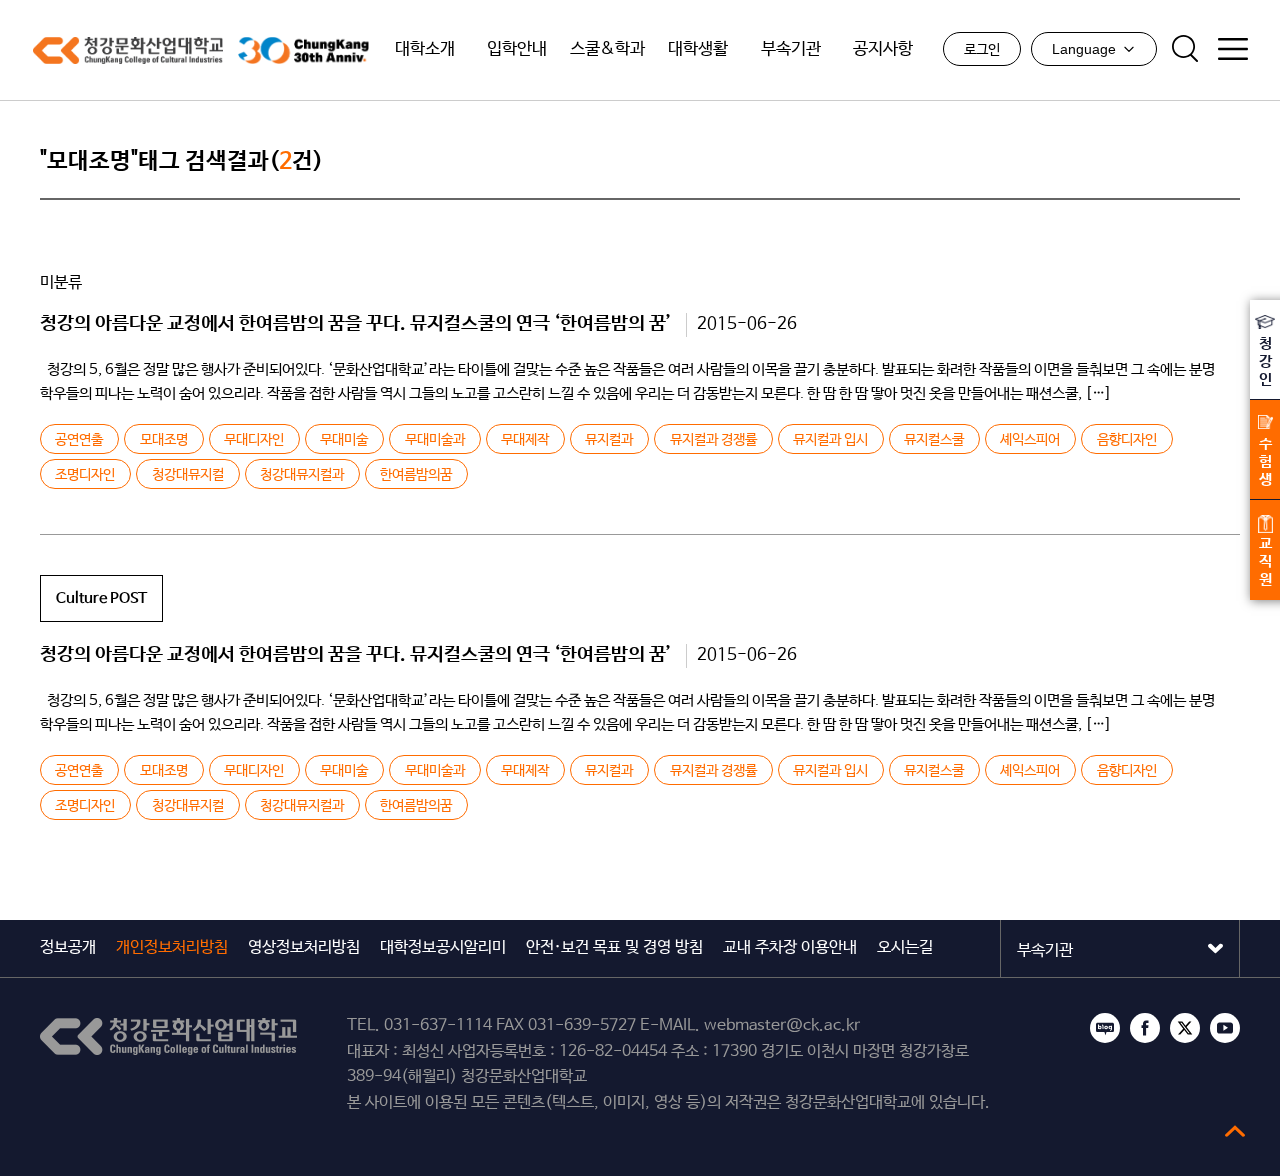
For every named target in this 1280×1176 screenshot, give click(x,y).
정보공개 (68, 947)
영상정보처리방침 (304, 947)
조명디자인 (85, 475)
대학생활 (698, 49)
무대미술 (344, 440)
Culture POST (101, 598)
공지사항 (883, 49)
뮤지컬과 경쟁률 (713, 440)
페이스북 (1145, 1028)
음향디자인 (1127, 440)
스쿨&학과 (607, 49)
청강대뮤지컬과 (302, 475)
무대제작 (525, 440)
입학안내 (517, 49)
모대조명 (164, 440)
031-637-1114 (438, 1025)
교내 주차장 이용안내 (790, 947)
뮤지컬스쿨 (934, 440)
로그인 (982, 50)
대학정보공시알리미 (443, 947)
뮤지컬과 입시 (830, 440)
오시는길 (905, 947)
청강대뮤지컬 (188, 475)
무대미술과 (435, 440)
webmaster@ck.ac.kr (782, 1025)
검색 (1185, 49)
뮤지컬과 (609, 440)
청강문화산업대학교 (127, 50)
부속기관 (791, 49)
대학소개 (425, 49)
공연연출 (79, 440)
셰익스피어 (1030, 440)
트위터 (1185, 1028)
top (1235, 1131)
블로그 (1105, 1028)
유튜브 (1225, 1028)
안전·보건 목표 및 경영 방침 (614, 947)
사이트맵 (1233, 49)
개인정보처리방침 (172, 947)
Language (1084, 49)
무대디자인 (254, 440)
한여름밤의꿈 (416, 475)
